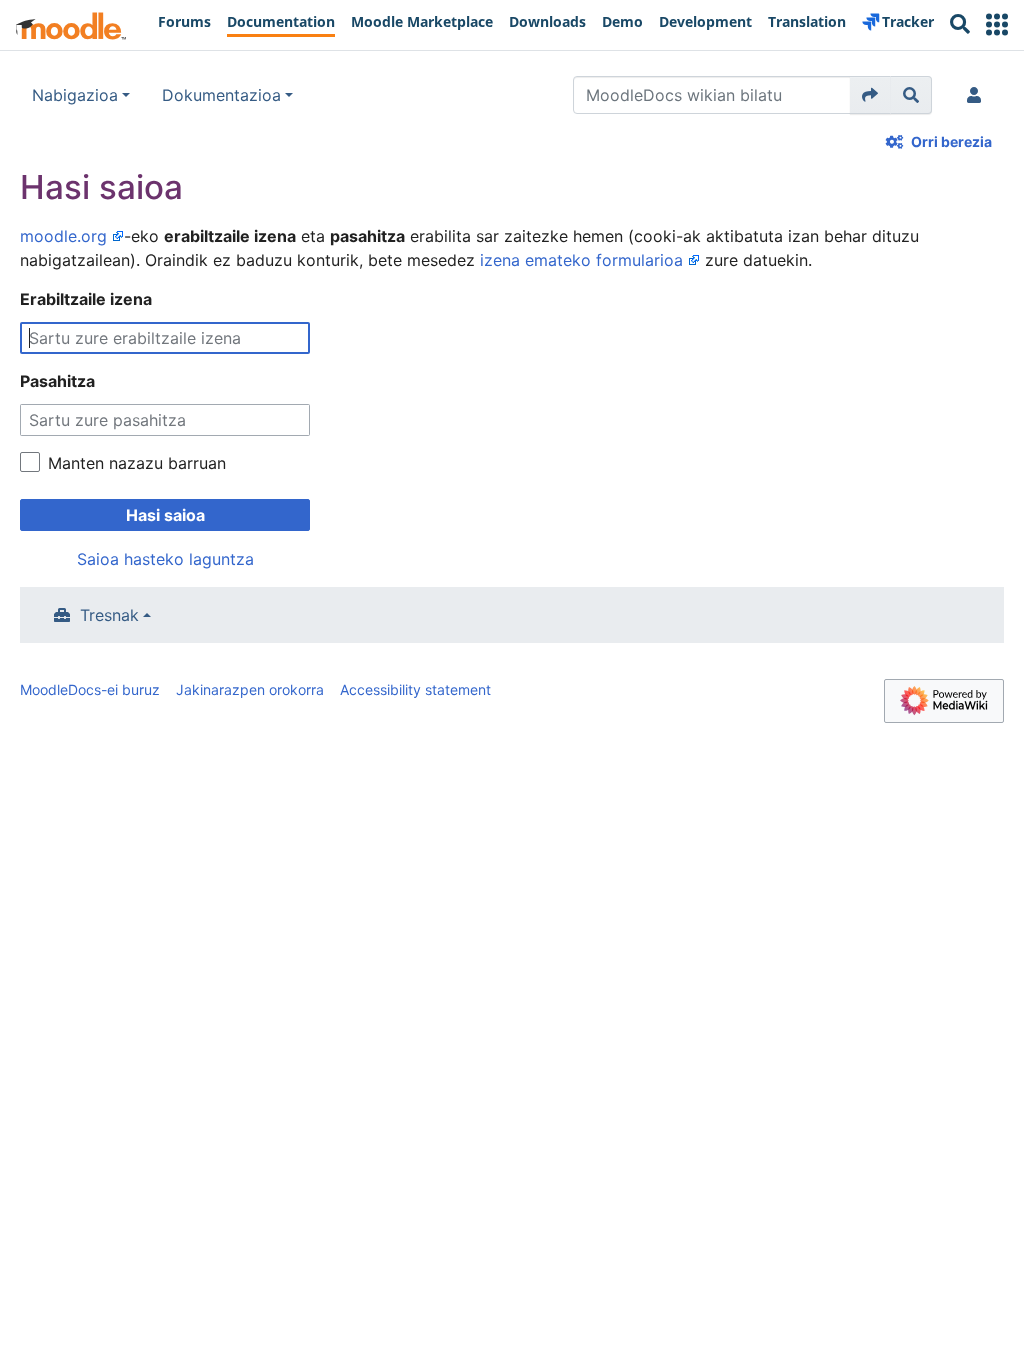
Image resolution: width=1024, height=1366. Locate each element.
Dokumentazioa (221, 95)
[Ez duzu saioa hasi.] (978, 95)
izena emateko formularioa (581, 260)
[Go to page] (870, 95)
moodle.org (63, 236)
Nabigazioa (75, 95)
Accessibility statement (415, 689)
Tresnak (109, 615)
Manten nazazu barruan (137, 463)
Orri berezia (951, 141)
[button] (997, 24)
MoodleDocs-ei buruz (90, 689)
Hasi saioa (165, 515)
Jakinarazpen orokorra (250, 689)
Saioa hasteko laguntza (165, 559)
